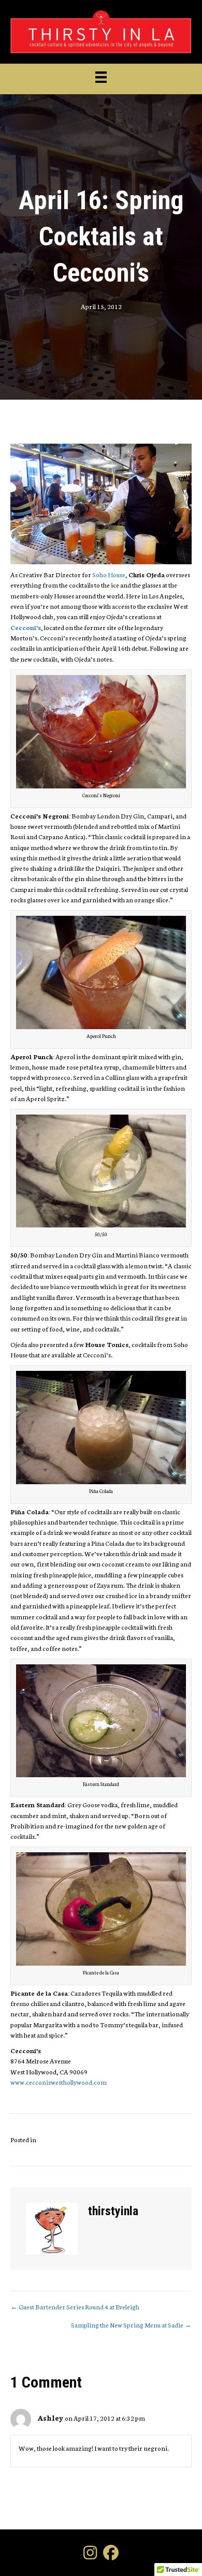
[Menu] (101, 77)
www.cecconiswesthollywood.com (59, 2082)
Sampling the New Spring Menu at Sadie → (131, 2325)
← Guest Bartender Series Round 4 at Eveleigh (75, 2307)
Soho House (109, 574)
